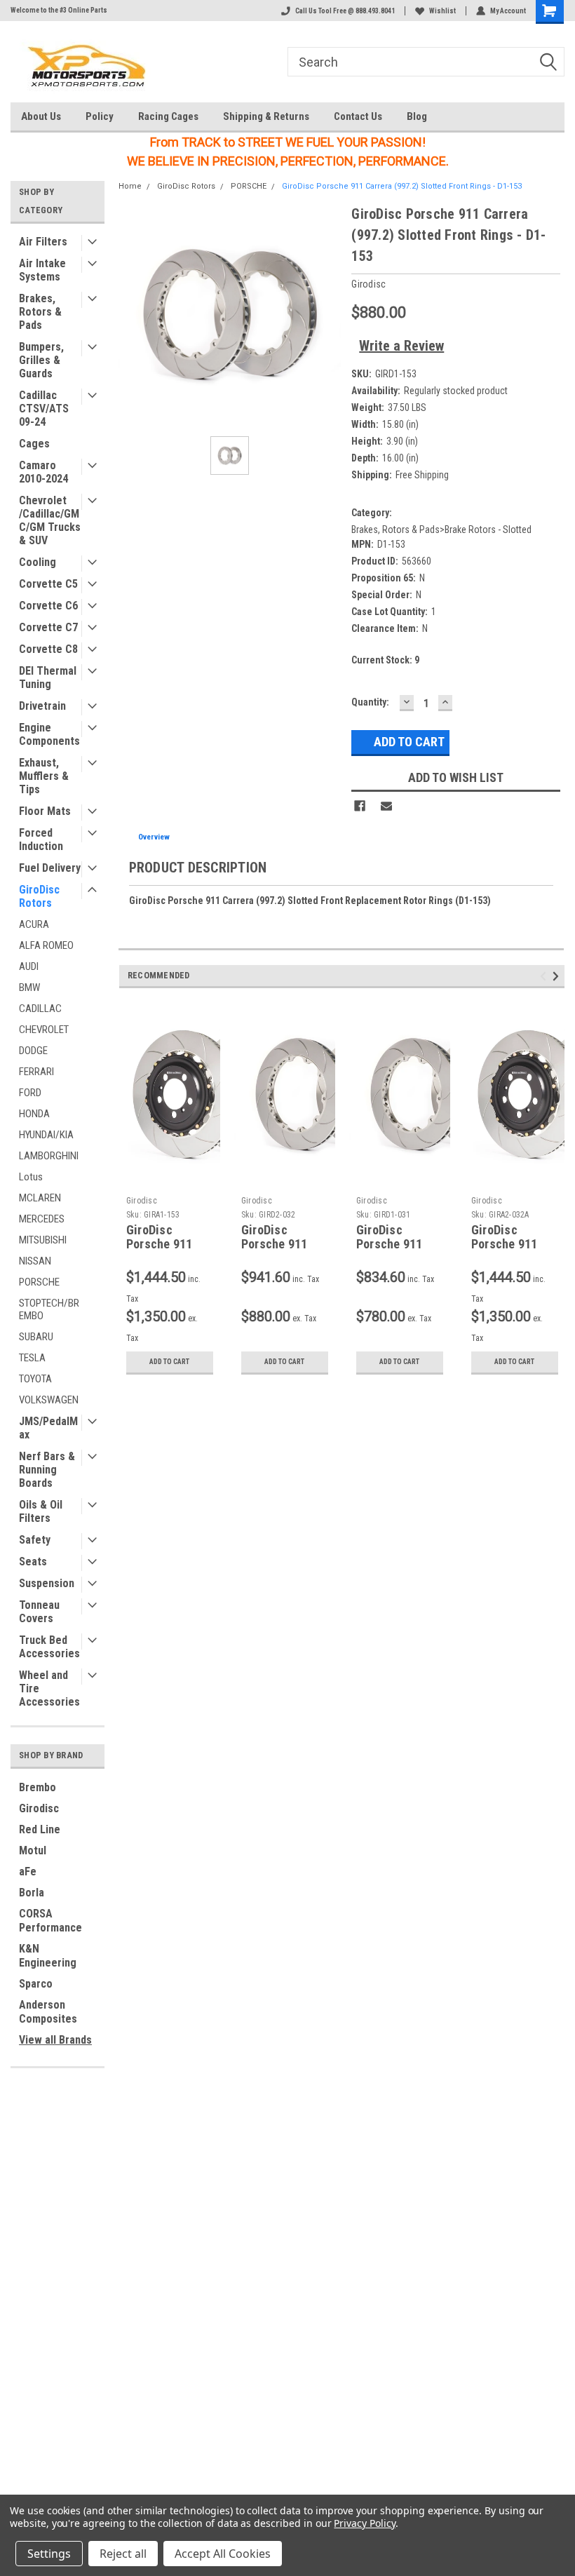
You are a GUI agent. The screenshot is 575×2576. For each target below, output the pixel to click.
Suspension (47, 1583)
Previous (545, 976)
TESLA (32, 1358)
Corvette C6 (48, 606)
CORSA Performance (50, 1921)
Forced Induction (41, 839)
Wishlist (442, 11)
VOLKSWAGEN (49, 1400)
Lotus (31, 1177)
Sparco (36, 1984)
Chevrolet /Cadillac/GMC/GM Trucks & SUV (50, 520)
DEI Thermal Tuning (48, 677)
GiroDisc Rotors (39, 896)
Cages (34, 444)
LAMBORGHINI (49, 1156)
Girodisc (39, 1808)
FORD (30, 1093)
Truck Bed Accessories (49, 1647)
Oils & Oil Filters (41, 1511)
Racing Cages (168, 116)
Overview (154, 837)
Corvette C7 (48, 627)
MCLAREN (40, 1198)
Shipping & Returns (266, 116)
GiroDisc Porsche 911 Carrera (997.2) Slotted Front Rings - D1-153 (402, 186)
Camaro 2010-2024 (43, 472)
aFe (28, 1872)
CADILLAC (40, 1009)
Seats (33, 1562)
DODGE (33, 1051)
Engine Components (49, 734)
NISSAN (35, 1261)
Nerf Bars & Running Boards (47, 1470)
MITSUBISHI (43, 1240)
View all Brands (55, 2040)
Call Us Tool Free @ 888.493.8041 (345, 11)
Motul (33, 1850)
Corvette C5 (48, 584)
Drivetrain (42, 706)
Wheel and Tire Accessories (49, 1688)
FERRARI (36, 1072)
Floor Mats (45, 811)
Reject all (123, 2554)
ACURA (34, 924)
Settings (49, 2554)
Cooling (38, 562)
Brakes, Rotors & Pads (40, 312)
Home (130, 186)
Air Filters (43, 242)
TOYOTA (35, 1379)
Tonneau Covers (39, 1612)
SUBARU (36, 1337)
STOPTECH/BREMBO (49, 1309)
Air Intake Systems (42, 270)
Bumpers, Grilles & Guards (41, 360)
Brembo (38, 1787)
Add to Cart (169, 1362)
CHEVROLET (44, 1030)
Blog (417, 116)
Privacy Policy (364, 2523)
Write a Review (401, 346)
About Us (41, 116)
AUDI (29, 966)
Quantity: (370, 702)
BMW (29, 987)
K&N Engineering (48, 1956)
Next (558, 976)
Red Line (40, 1829)
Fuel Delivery (50, 868)
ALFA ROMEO (46, 945)
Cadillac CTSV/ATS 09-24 (44, 409)
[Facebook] (360, 806)
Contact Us (358, 116)
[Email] (386, 806)
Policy (100, 116)
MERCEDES (42, 1219)
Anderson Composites (48, 2012)
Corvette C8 (48, 649)
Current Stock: (385, 660)
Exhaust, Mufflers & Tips (44, 776)
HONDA (34, 1114)
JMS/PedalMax (48, 1428)
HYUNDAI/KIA (46, 1135)
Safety (35, 1540)
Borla (32, 1893)
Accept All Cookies (223, 2554)
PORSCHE (39, 1282)
